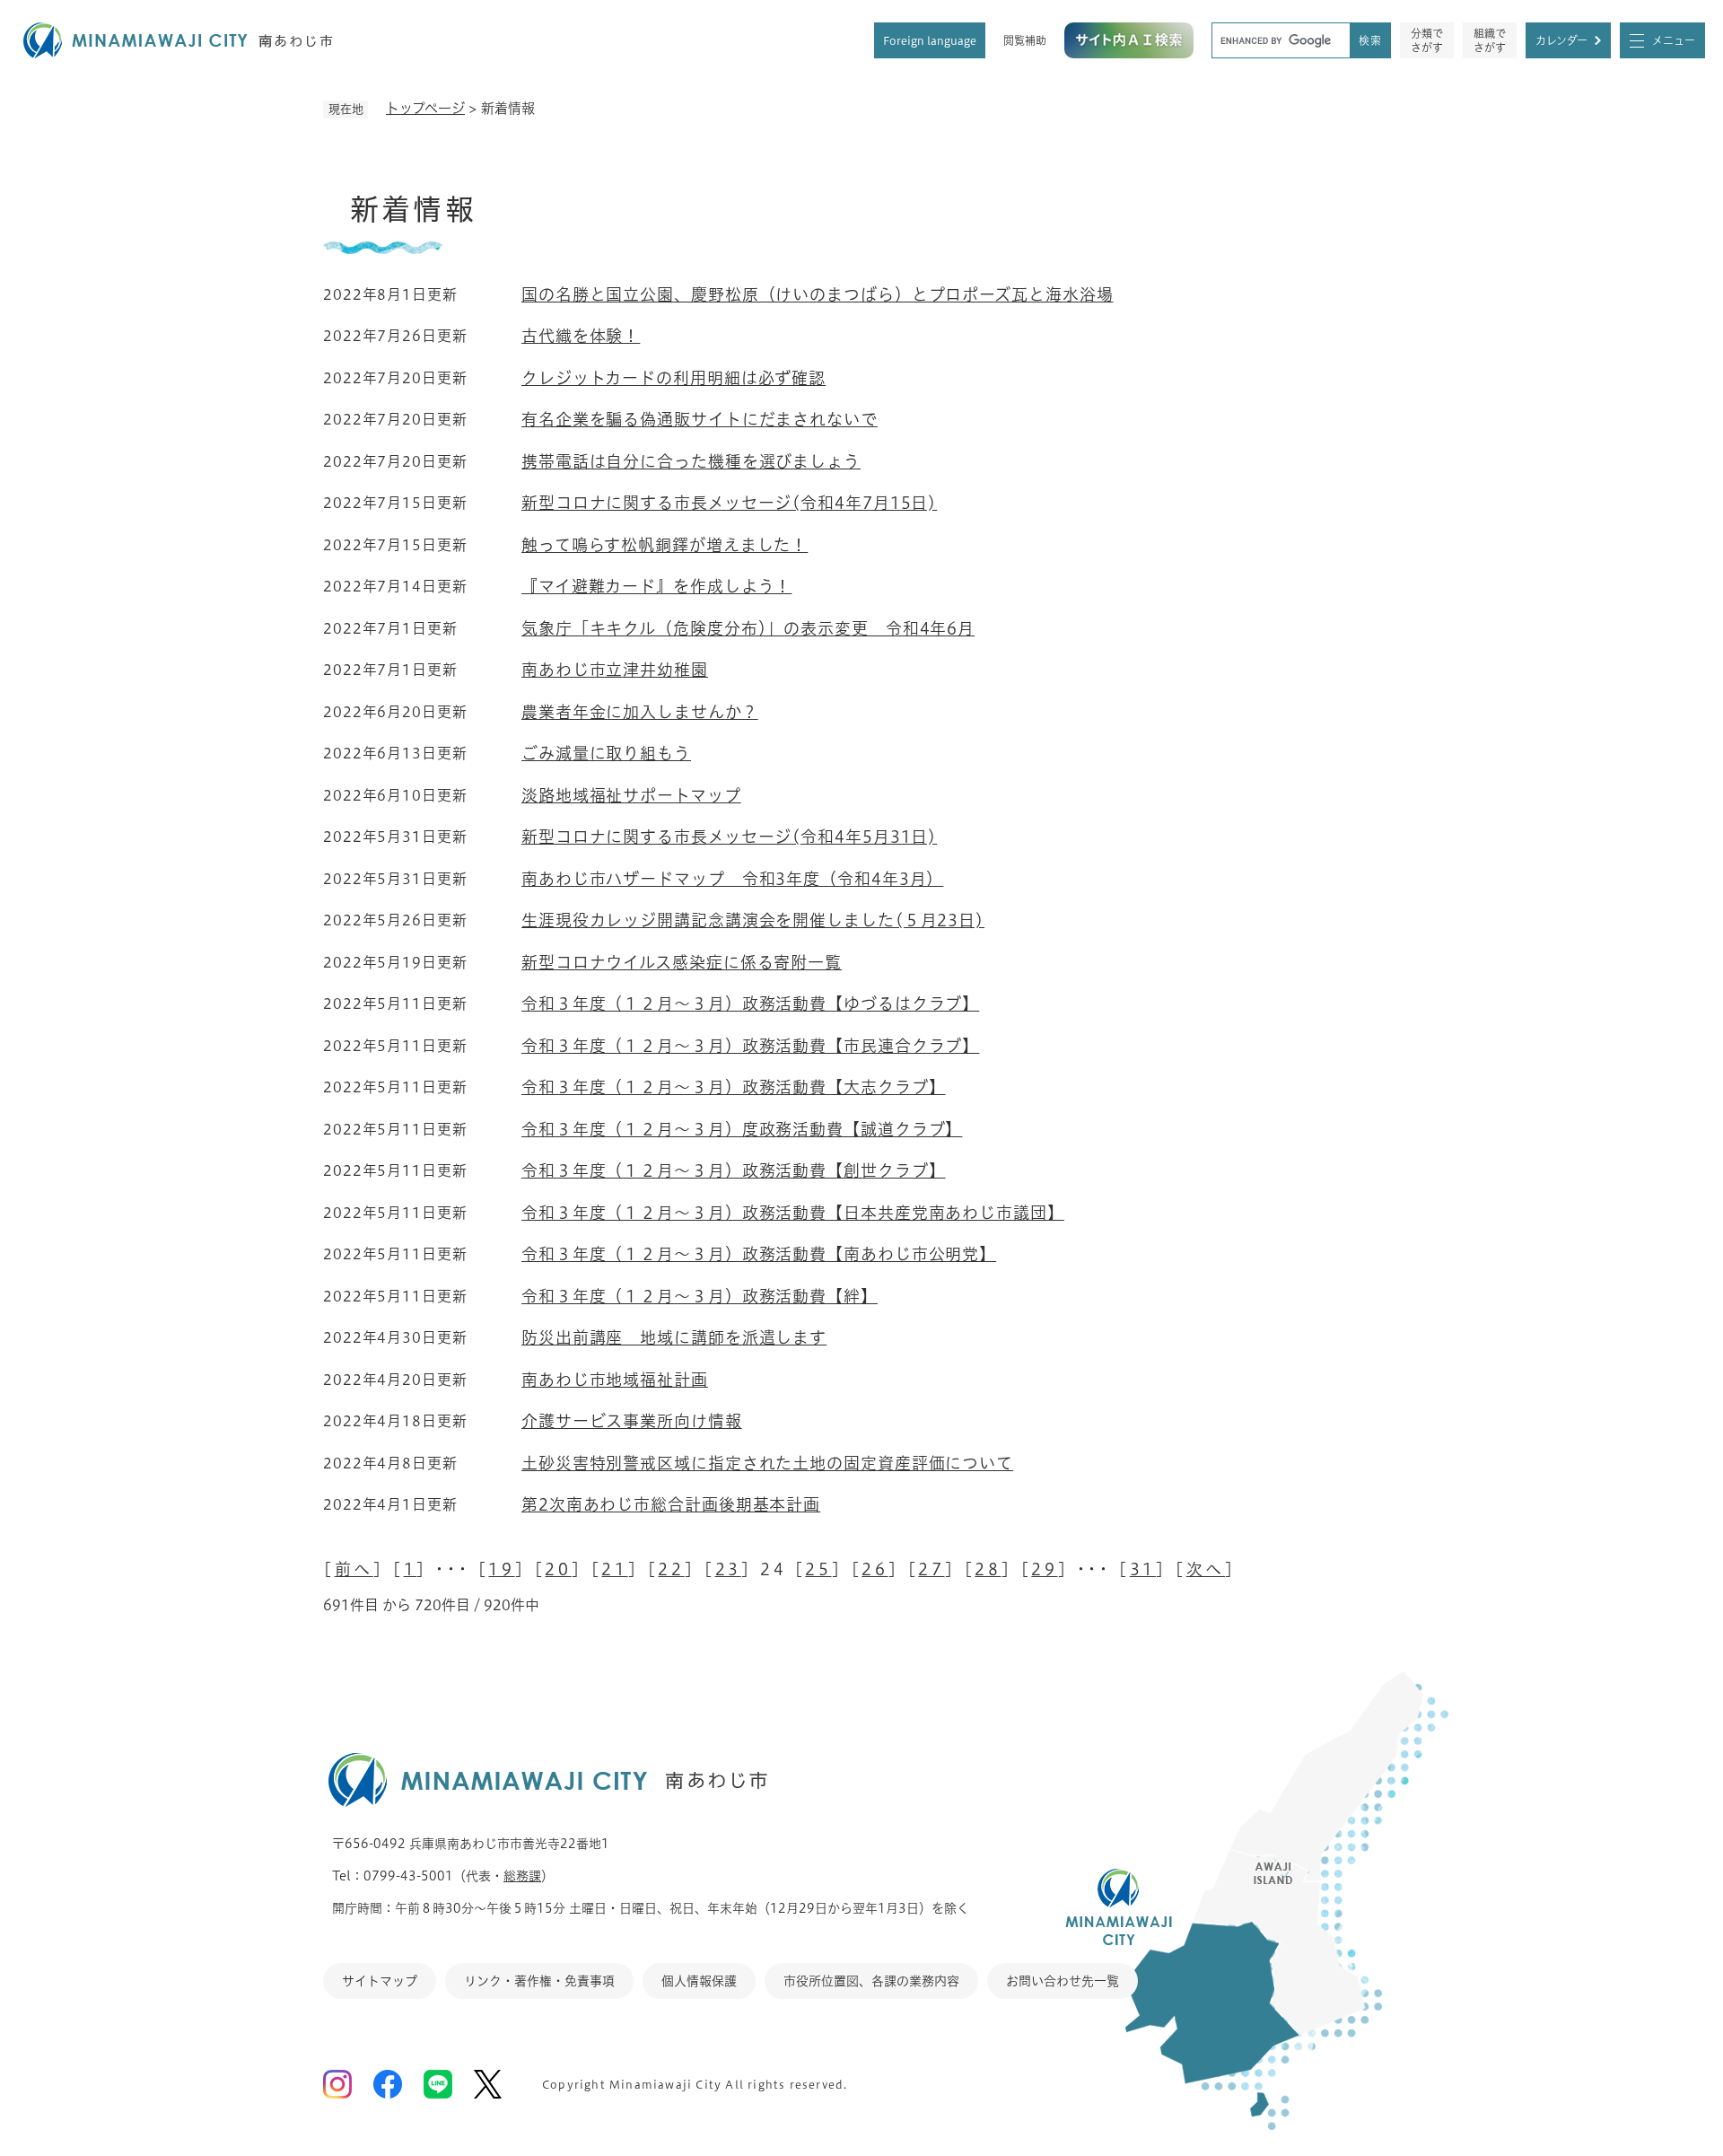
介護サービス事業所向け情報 (632, 1421)
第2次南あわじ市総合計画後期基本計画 (671, 1504)
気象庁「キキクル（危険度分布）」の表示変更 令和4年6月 (748, 628)
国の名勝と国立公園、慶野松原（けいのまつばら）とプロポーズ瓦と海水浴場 (818, 294)
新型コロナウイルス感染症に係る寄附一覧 (682, 962)
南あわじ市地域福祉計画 (615, 1380)
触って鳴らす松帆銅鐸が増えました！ (665, 545)
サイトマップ (380, 1981)
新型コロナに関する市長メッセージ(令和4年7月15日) (729, 503)
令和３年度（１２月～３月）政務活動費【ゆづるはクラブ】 (750, 1004)
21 (614, 1569)
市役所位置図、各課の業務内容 (871, 1981)
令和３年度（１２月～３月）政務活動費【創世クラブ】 (734, 1170)
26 (875, 1569)
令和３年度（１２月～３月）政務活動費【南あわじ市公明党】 (759, 1254)
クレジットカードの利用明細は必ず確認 (673, 378)
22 (671, 1569)
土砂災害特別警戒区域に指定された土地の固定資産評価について (767, 1463)
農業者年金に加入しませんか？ (640, 712)
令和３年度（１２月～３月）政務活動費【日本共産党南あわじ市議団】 (793, 1213)
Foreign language (930, 40)
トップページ (425, 108)
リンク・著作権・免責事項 (539, 1981)
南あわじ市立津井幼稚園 (615, 670)
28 (988, 1569)
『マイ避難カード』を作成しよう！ (656, 586)
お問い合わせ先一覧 (1063, 1981)
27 (931, 1569)
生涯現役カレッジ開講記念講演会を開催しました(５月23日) (753, 920)
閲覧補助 (1025, 40)
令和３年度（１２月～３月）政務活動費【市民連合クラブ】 (750, 1046)
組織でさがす (1490, 40)
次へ (1206, 1569)
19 (501, 1569)
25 (818, 1569)
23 (728, 1569)
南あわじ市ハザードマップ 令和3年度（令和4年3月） (732, 879)
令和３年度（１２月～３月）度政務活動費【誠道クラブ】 (742, 1129)
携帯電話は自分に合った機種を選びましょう (691, 461)
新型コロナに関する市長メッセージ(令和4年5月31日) (729, 837)
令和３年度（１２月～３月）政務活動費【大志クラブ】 (734, 1087)
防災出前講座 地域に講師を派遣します (674, 1337)
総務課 (522, 1876)
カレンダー (1561, 40)
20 (558, 1569)
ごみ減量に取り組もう (606, 753)
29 (1044, 1569)
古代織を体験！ (581, 336)
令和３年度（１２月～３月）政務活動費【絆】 (700, 1296)
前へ (354, 1569)
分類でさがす (1427, 40)
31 (1143, 1569)
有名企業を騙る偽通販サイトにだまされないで (700, 419)
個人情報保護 (699, 1981)
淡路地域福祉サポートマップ (631, 795)
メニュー (1674, 40)
